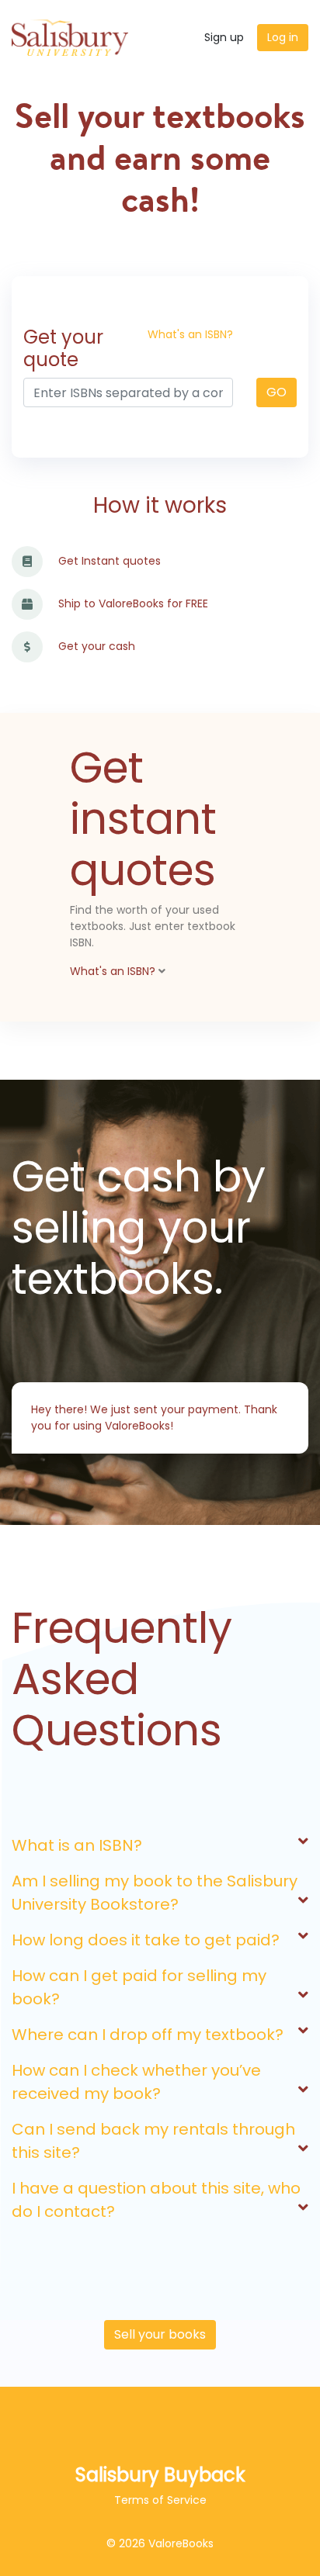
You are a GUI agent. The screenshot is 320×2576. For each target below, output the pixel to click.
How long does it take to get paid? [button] (146, 1940)
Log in (283, 37)
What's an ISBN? (190, 334)
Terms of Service (160, 2500)
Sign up (224, 37)
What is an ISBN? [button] (77, 1845)
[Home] (70, 37)
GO (277, 392)
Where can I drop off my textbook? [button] (148, 2035)
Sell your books (160, 2334)
